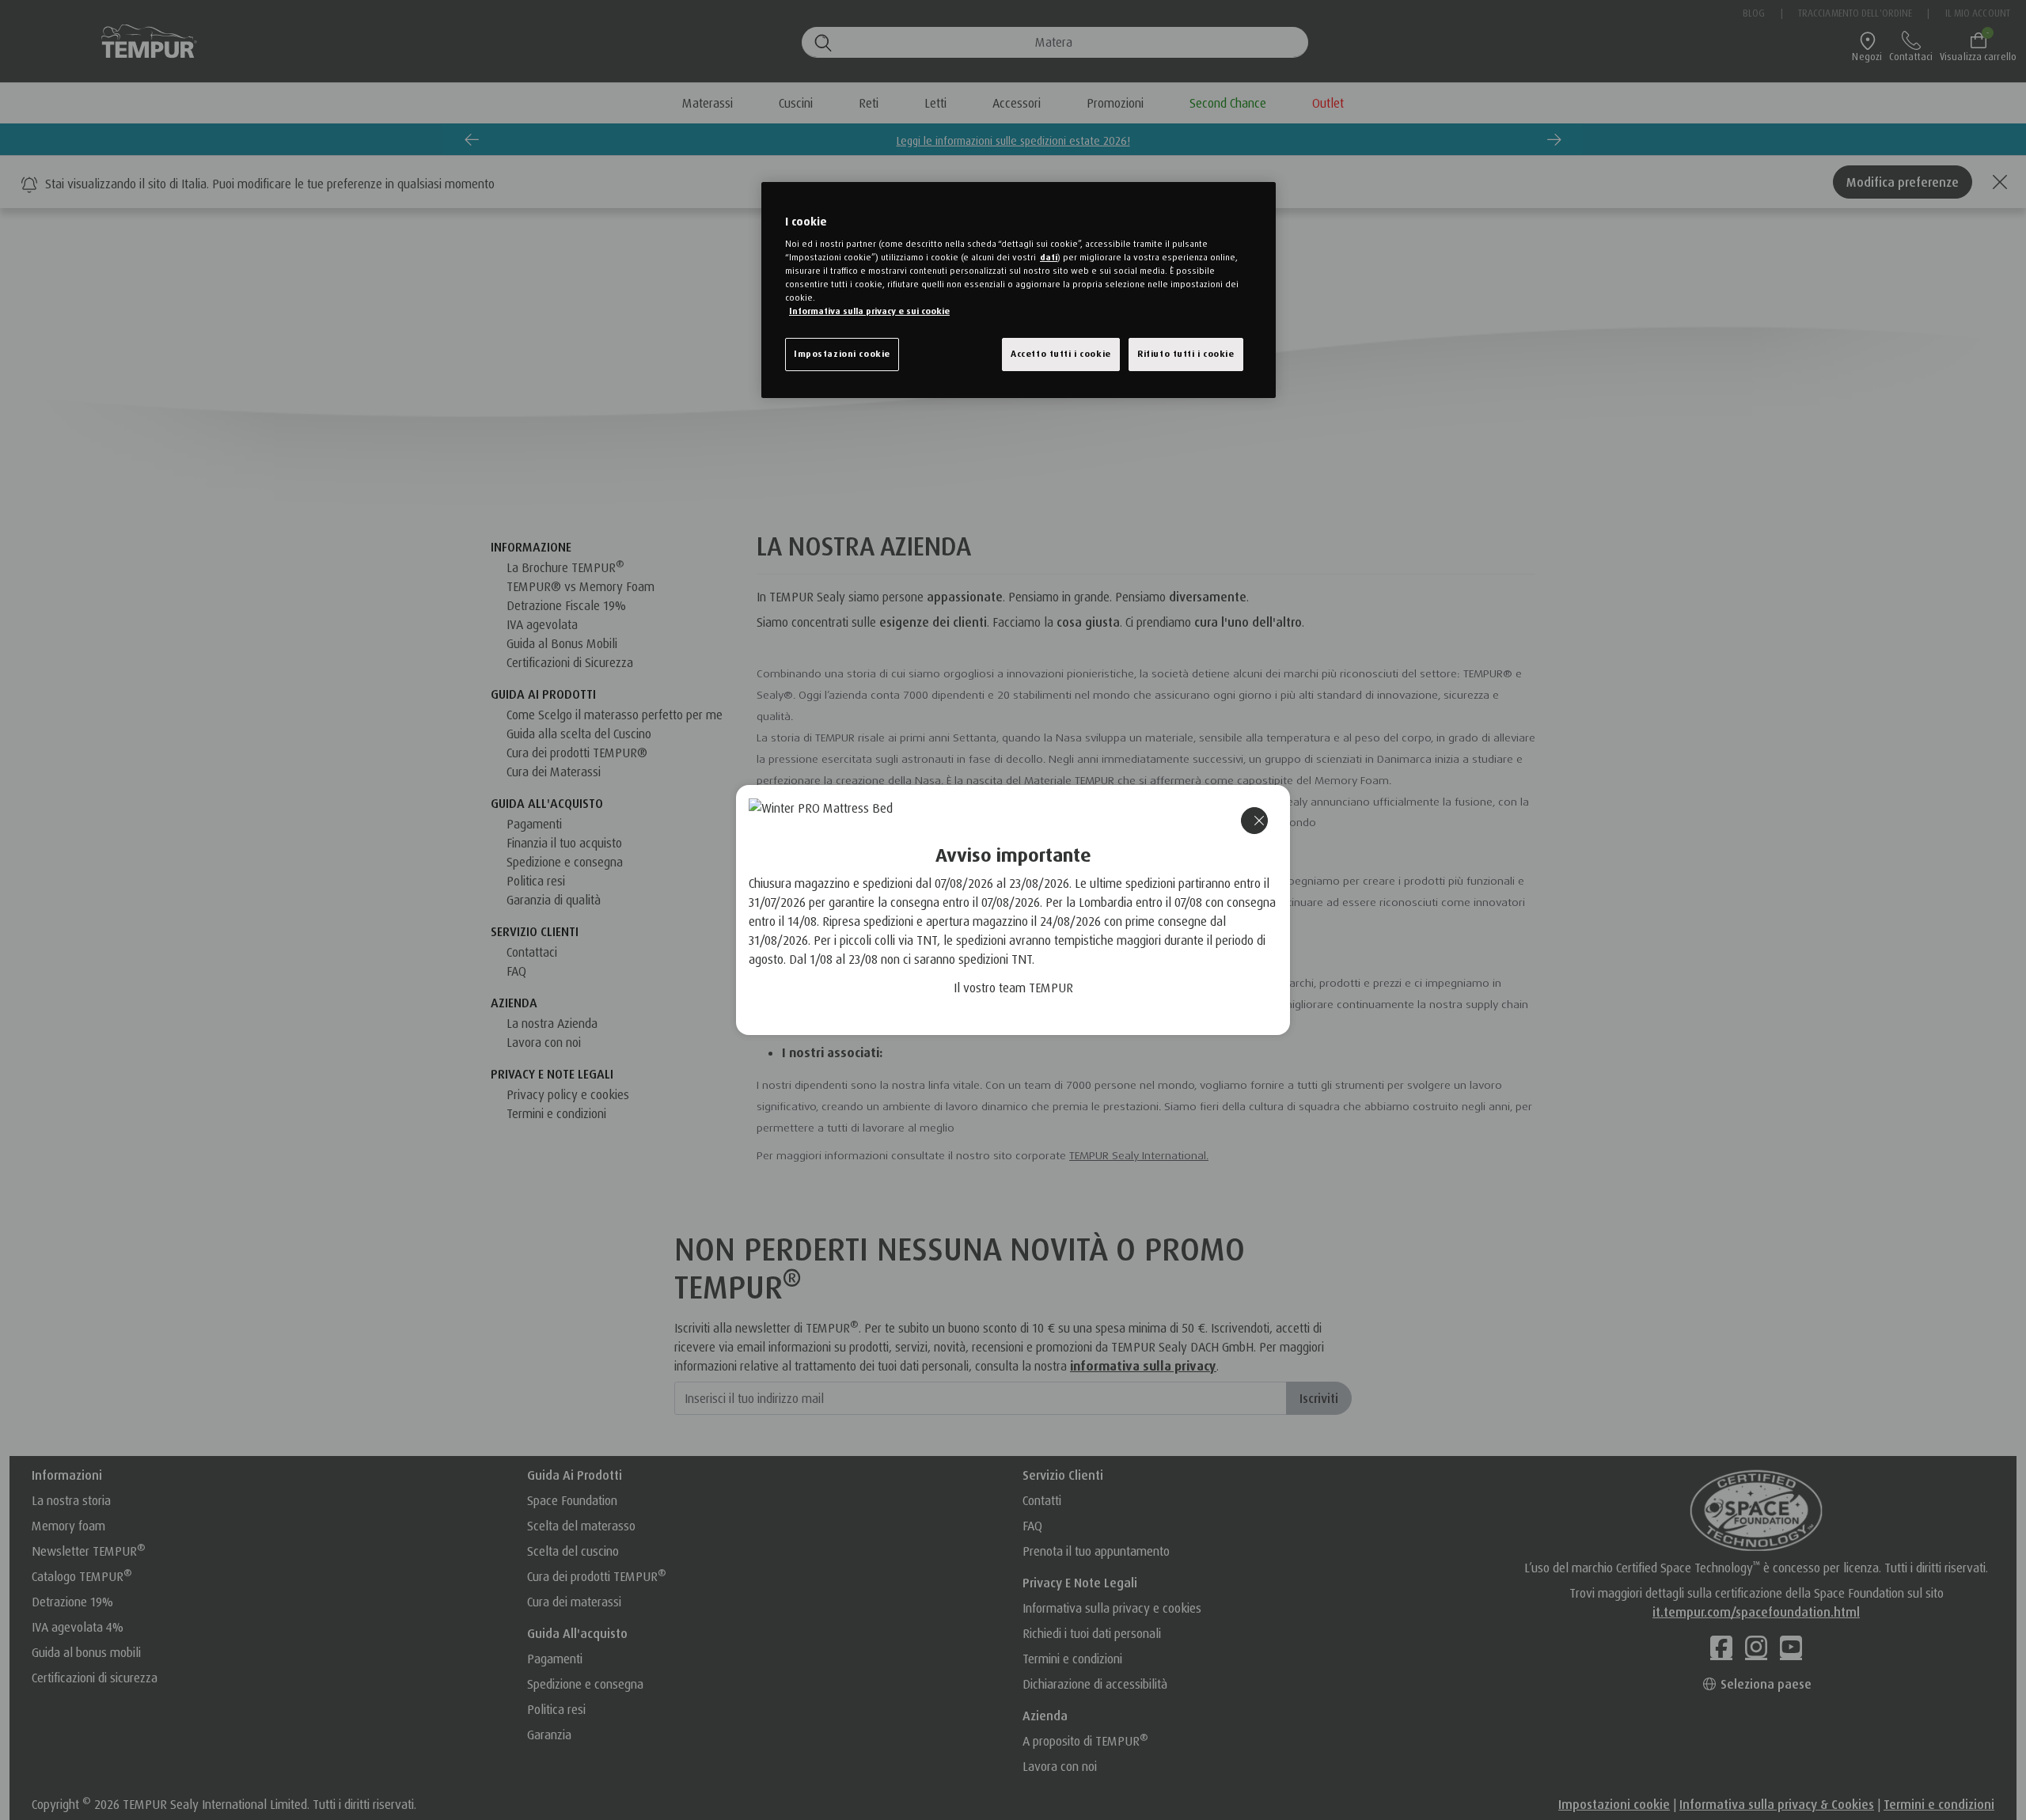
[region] (1019, 290)
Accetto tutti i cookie (1061, 354)
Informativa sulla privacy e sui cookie (869, 311)
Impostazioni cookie (842, 354)
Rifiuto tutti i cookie (1186, 354)
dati (1049, 257)
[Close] (1254, 821)
